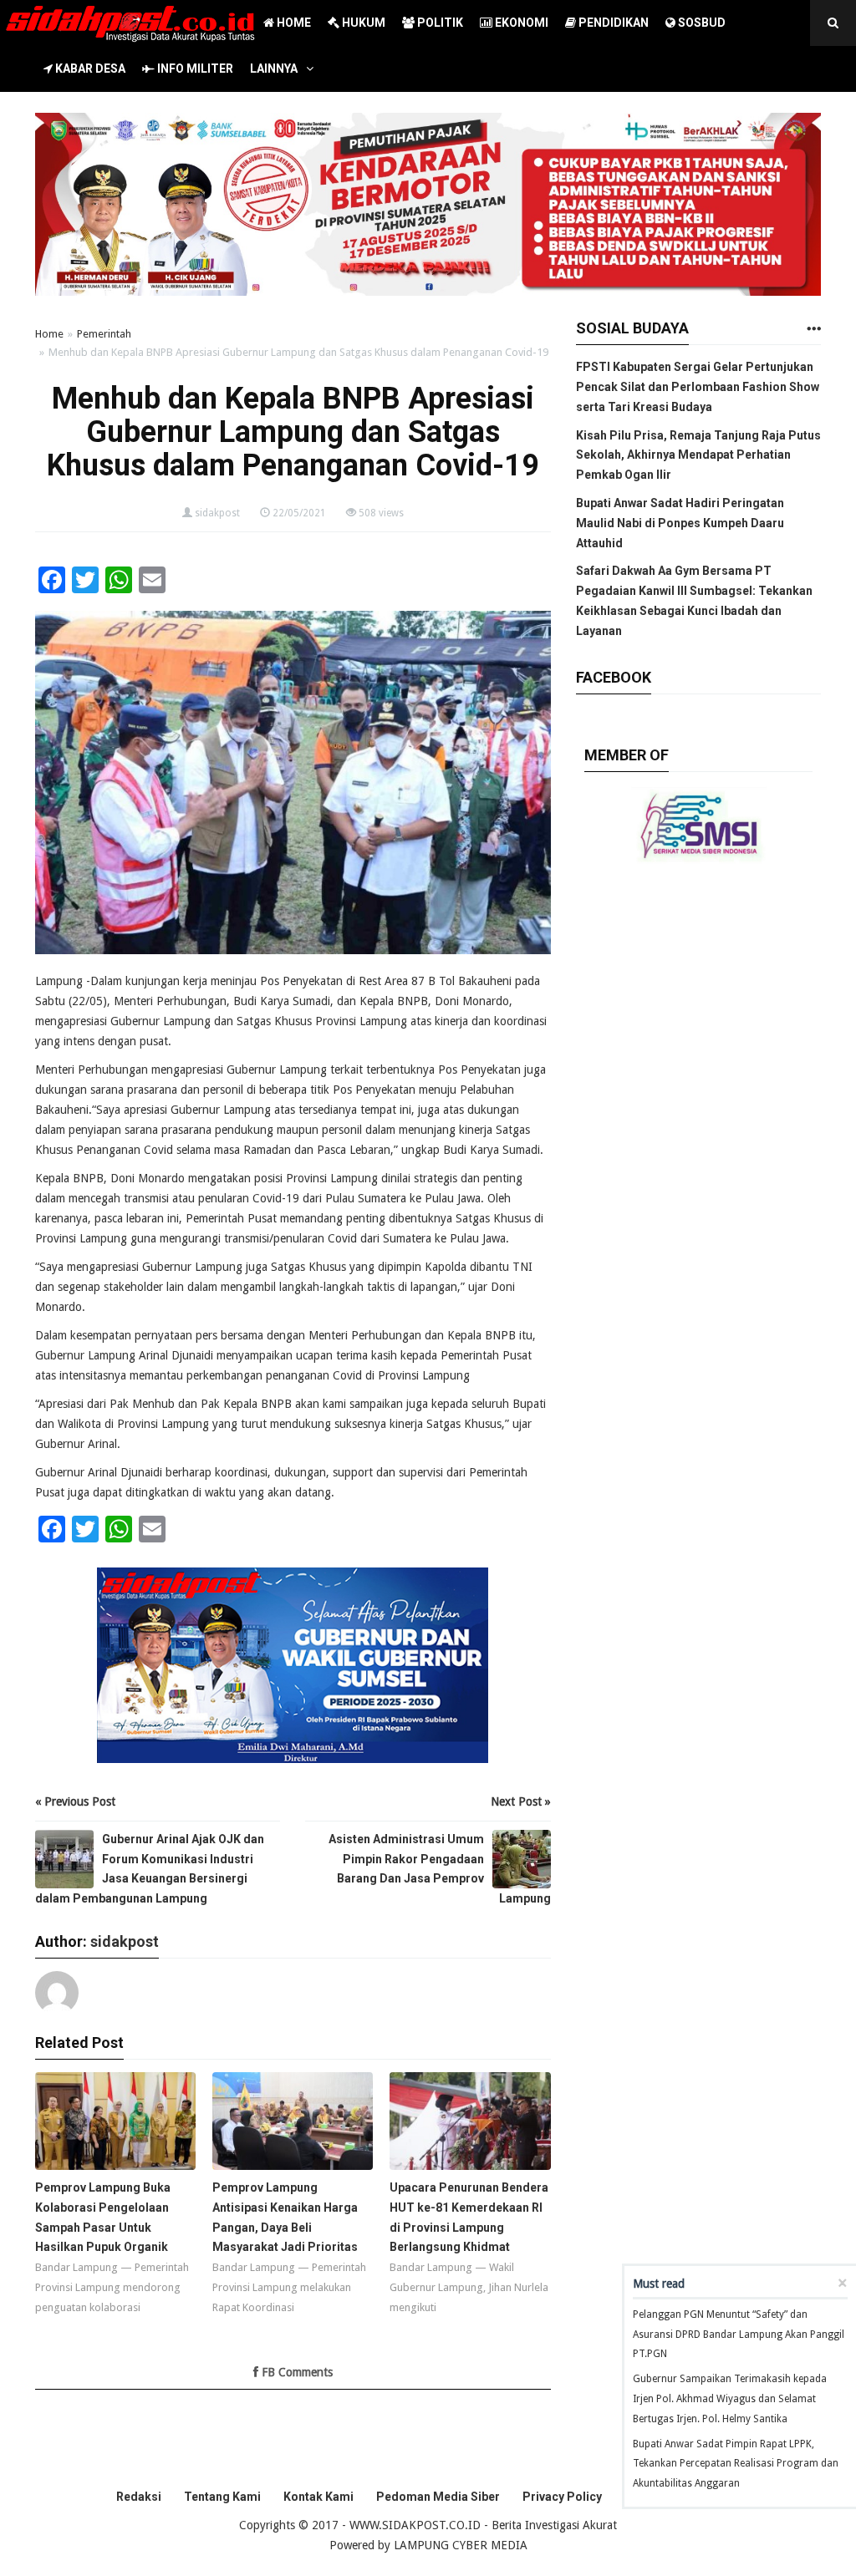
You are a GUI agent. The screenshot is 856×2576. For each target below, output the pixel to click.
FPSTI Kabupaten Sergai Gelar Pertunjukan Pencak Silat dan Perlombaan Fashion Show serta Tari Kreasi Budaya (698, 387)
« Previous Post (75, 1801)
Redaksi (139, 2497)
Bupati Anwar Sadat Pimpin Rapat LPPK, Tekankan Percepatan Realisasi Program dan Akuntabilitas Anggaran (736, 2464)
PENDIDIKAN (612, 23)
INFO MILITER (194, 69)
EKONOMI (520, 23)
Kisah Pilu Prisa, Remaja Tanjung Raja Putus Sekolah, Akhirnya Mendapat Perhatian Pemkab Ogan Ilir (698, 455)
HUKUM (362, 23)
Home (49, 334)
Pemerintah (104, 334)
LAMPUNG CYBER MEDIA (461, 2545)
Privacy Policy (562, 2497)
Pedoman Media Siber (438, 2497)
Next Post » (521, 1801)
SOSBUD (701, 23)
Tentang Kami (222, 2497)
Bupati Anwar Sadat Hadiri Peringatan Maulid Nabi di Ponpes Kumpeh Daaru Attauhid (680, 523)
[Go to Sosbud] (813, 330)
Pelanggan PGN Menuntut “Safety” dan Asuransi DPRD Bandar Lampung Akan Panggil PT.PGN (739, 2335)
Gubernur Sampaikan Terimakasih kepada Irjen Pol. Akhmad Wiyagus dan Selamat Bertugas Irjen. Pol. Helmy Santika (730, 2399)
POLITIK (439, 23)
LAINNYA (274, 69)
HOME (293, 23)
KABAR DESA (89, 69)
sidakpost (217, 513)
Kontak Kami (318, 2497)
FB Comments (296, 2372)
